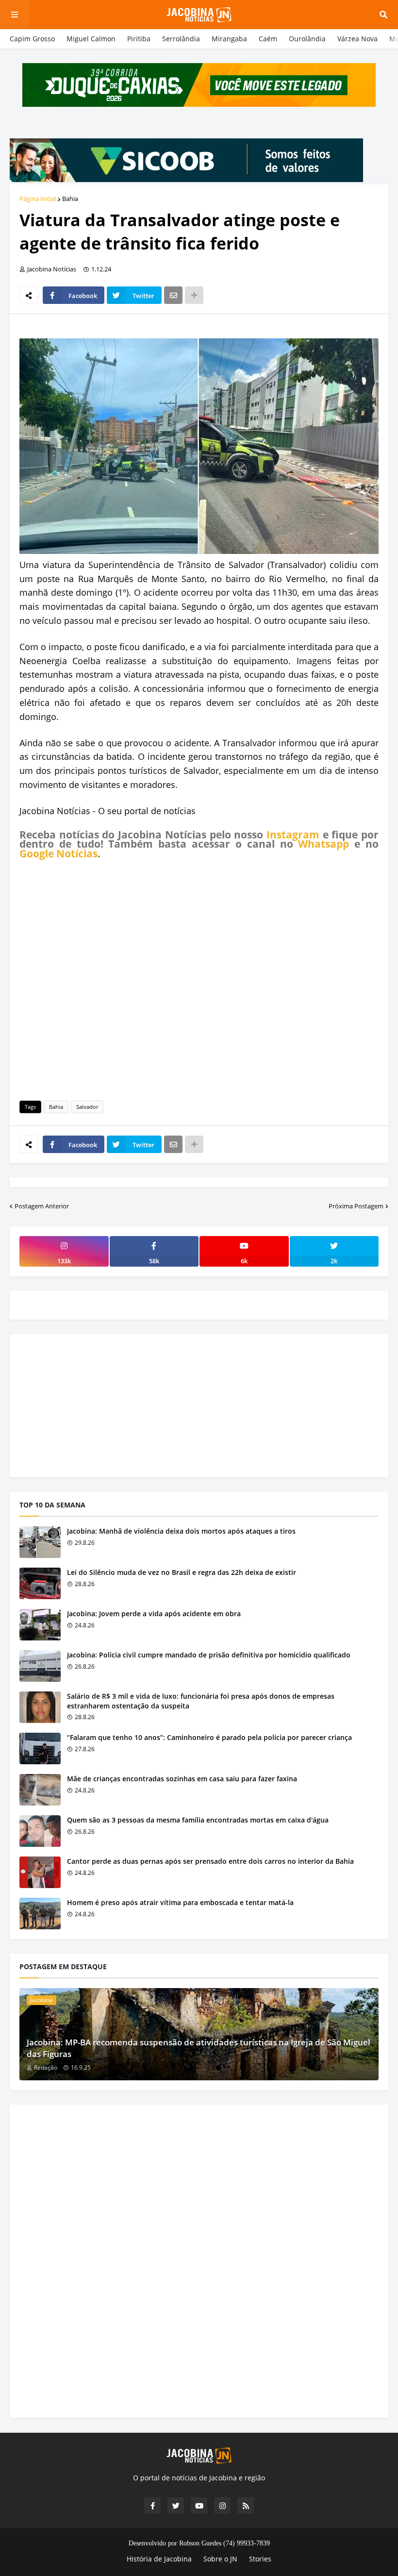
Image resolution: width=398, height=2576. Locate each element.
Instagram (293, 835)
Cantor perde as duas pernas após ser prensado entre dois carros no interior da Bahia (210, 1861)
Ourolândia (307, 39)
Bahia (70, 199)
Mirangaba (229, 39)
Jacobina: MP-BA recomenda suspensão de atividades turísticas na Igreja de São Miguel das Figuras (199, 2048)
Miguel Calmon (91, 39)
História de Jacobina (159, 2559)
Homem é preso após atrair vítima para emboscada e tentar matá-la (180, 1902)
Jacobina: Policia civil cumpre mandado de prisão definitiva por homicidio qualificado (209, 1655)
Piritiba (139, 39)
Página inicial (38, 199)
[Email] (173, 295)
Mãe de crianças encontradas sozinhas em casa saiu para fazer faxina (182, 1779)
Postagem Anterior (42, 1206)
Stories (260, 2559)
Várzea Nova (357, 39)
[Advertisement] (199, 978)
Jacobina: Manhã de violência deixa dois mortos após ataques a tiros (181, 1531)
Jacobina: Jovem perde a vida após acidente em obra (154, 1614)
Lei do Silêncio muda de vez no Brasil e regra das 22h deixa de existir (182, 1572)
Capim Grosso (32, 39)
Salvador (87, 1107)
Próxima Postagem (356, 1206)
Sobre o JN (220, 2559)
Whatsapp (323, 844)
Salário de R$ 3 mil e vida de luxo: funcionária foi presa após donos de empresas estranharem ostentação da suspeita (201, 1701)
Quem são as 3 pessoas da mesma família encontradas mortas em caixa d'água (198, 1820)
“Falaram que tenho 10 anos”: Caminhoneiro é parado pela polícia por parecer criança (209, 1737)
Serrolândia (181, 39)
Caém (268, 39)
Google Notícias (58, 853)
